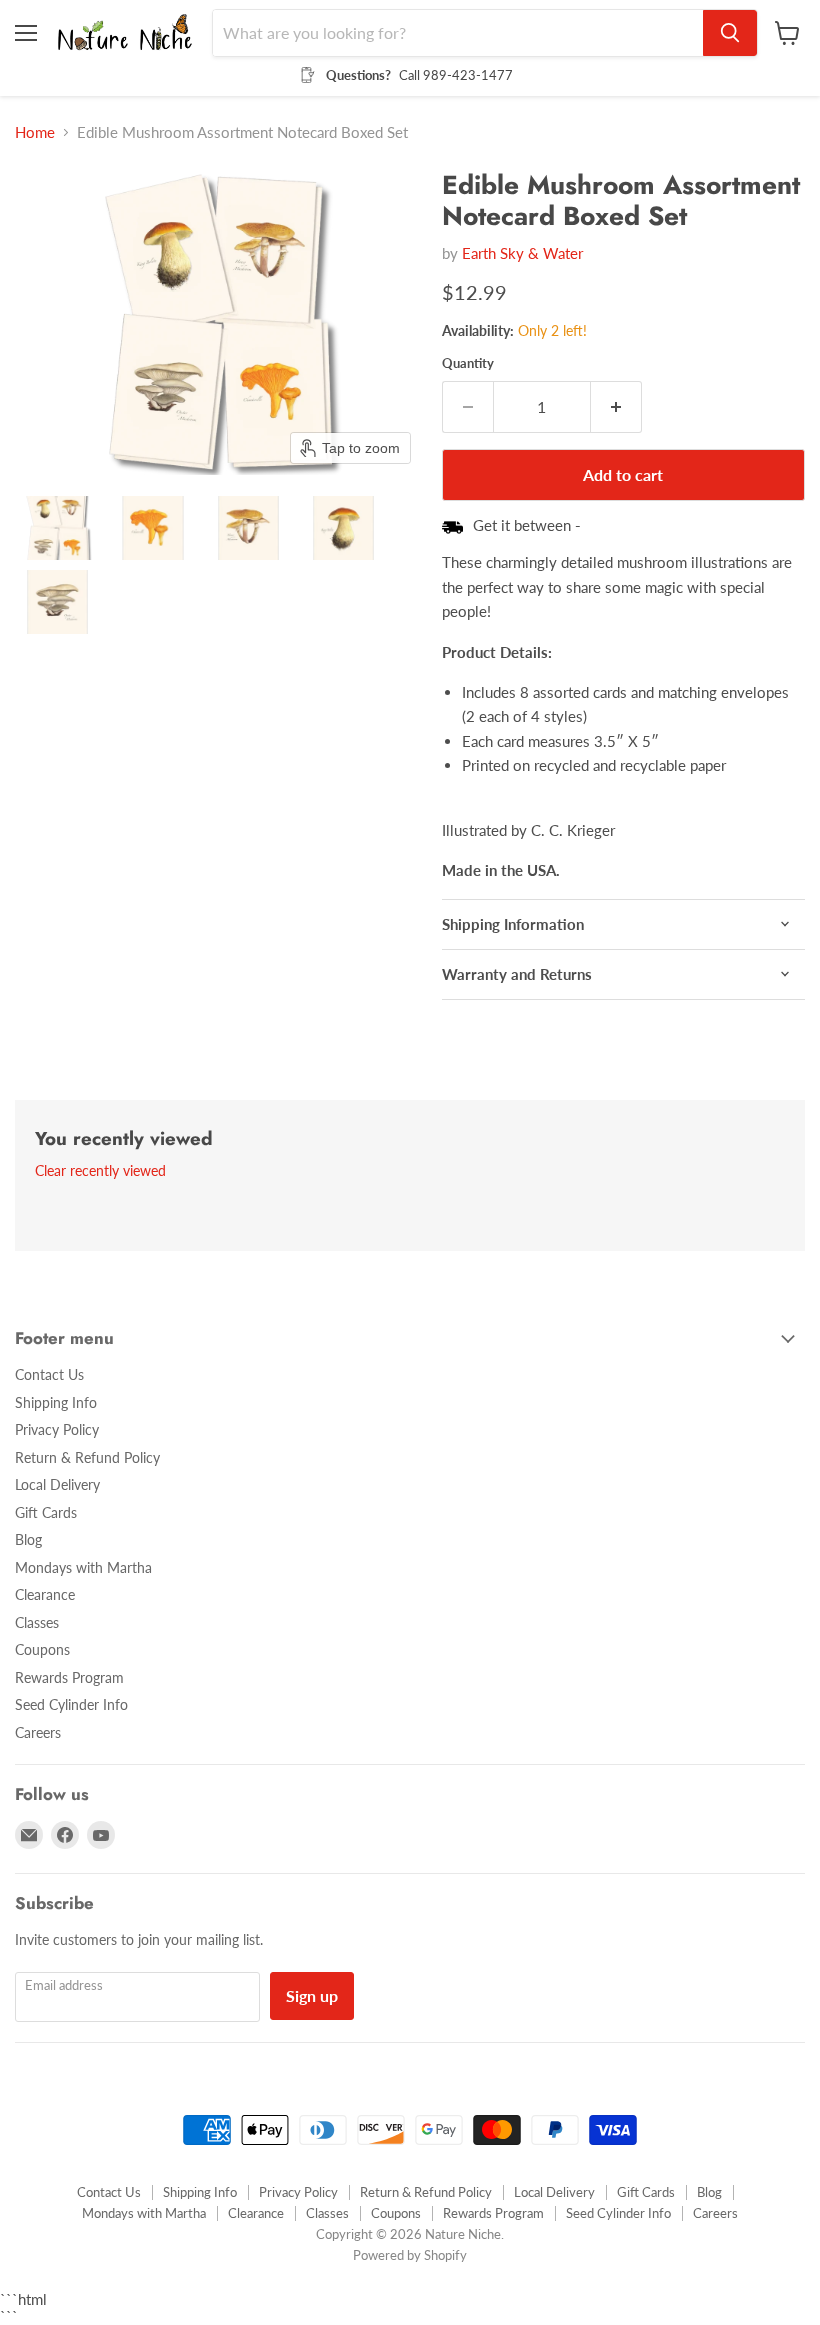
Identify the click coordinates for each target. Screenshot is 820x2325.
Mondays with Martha (83, 1567)
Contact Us (49, 1374)
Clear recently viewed (100, 1171)
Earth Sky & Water (522, 253)
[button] (57, 528)
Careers (38, 1732)
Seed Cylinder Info (71, 1704)
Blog (28, 1539)
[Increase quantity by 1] (616, 407)
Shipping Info (56, 1402)
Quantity (468, 363)
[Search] (730, 33)
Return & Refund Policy (87, 1457)
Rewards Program (69, 1677)
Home (35, 132)
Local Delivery (57, 1484)
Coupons (42, 1649)
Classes (37, 1622)
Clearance (45, 1594)
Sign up (312, 1995)
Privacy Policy (57, 1429)
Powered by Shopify (410, 2255)
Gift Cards (46, 1512)
